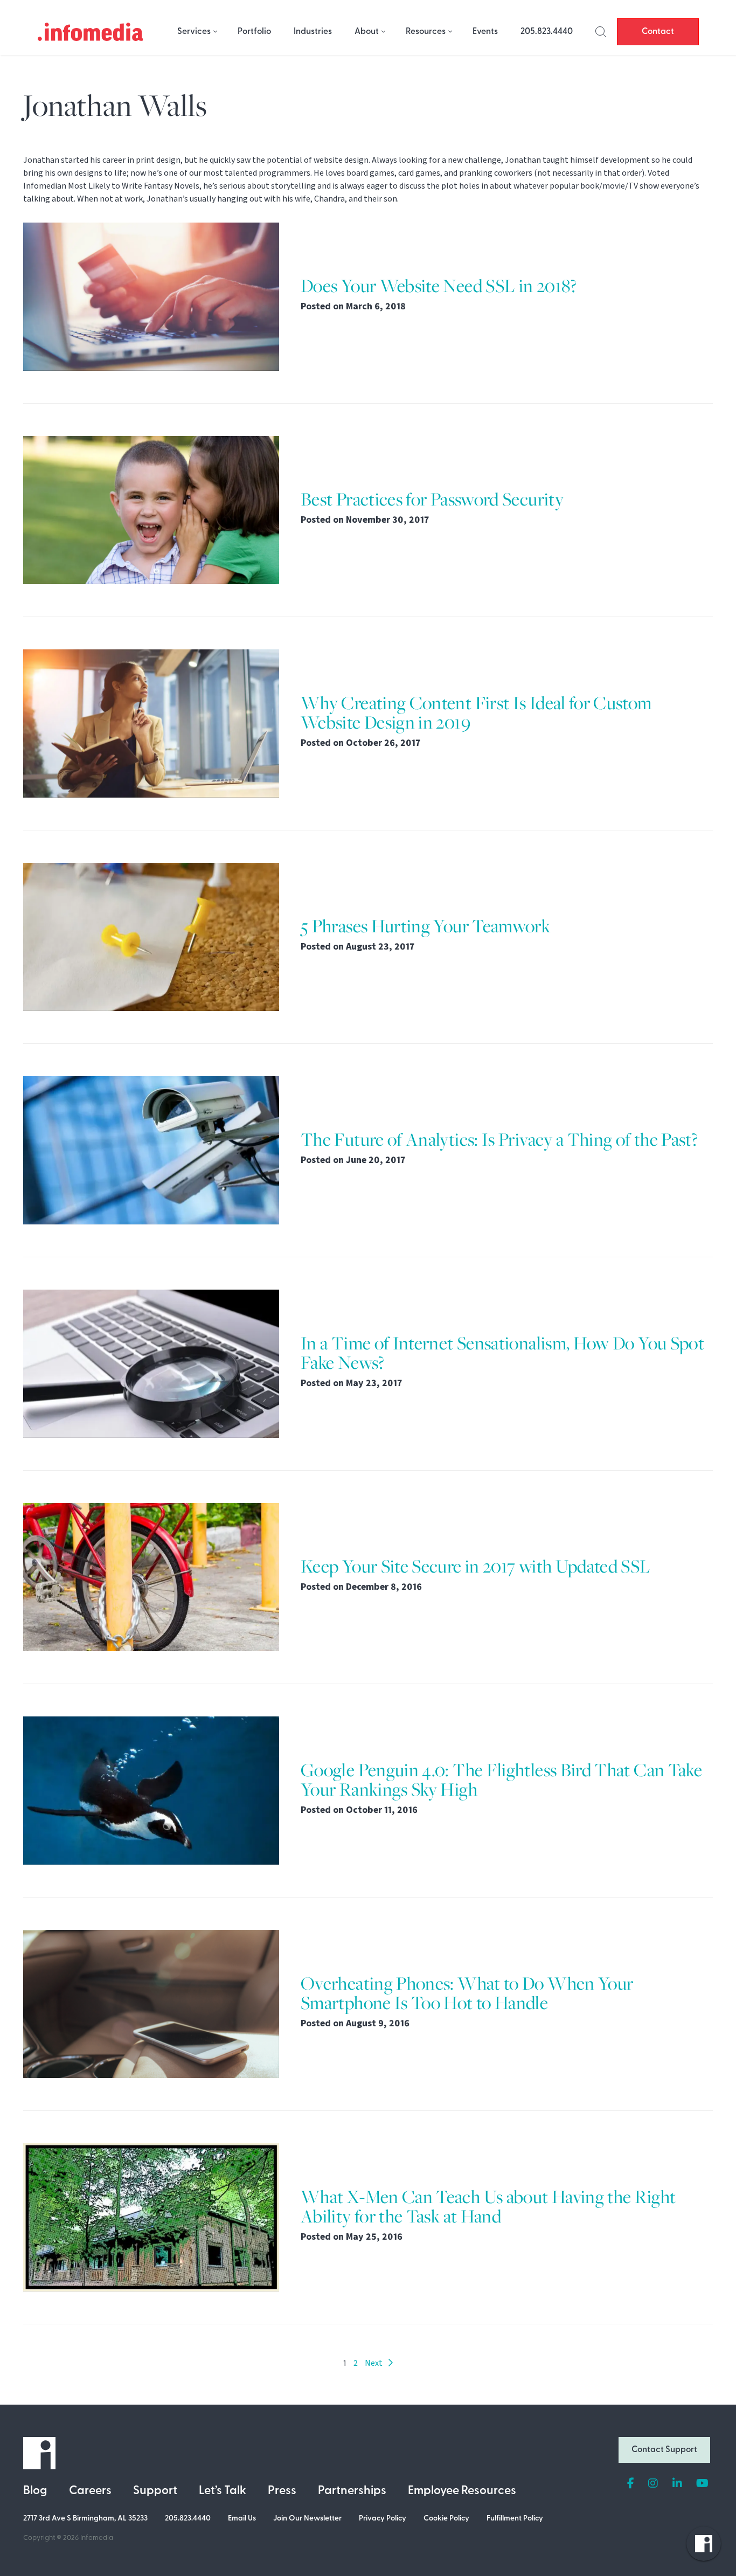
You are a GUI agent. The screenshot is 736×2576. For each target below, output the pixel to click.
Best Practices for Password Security (432, 499)
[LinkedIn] (677, 2484)
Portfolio (254, 32)
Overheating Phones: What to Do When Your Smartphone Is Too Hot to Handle (467, 1993)
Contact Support (664, 2450)
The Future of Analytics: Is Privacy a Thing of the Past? (499, 1140)
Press (282, 2491)
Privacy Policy (383, 2519)
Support (155, 2491)
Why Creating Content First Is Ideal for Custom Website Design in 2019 (476, 713)
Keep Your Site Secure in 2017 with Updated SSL (476, 1566)
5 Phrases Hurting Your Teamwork (425, 926)
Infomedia (97, 2538)
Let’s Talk (223, 2491)
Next (376, 2363)
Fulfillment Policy (515, 2519)
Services (194, 32)
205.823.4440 (547, 32)
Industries (313, 32)
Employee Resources (462, 2491)
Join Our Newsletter (307, 2519)
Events (485, 32)
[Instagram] (653, 2484)
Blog (35, 2491)
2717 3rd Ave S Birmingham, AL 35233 (85, 2519)
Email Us (242, 2519)
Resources (426, 32)
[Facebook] (631, 2484)
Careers (90, 2491)
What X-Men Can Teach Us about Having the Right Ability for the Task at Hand (488, 2207)
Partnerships (352, 2491)
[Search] (601, 32)
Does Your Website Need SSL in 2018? (439, 286)
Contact (658, 32)
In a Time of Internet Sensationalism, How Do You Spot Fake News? (502, 1353)
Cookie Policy (446, 2519)
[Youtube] (702, 2484)
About (367, 32)
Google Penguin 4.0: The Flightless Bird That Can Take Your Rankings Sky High (501, 1780)
